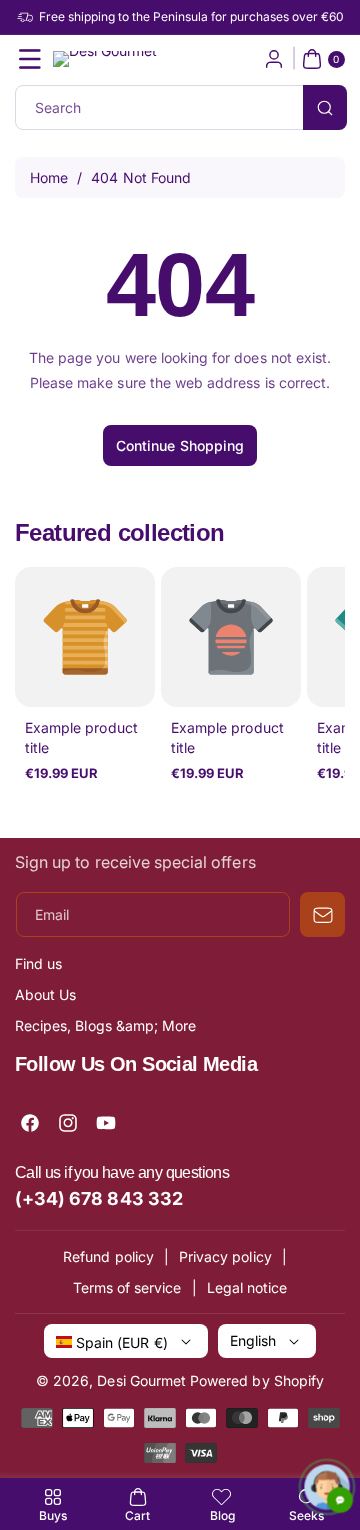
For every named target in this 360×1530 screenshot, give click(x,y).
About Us (45, 994)
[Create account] (274, 59)
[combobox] (180, 107)
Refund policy (108, 1256)
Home (49, 177)
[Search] (325, 107)
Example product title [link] (81, 737)
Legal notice (247, 1287)
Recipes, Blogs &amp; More (105, 1025)
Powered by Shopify (257, 1380)
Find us (38, 963)
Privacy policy (225, 1256)
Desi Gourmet (141, 1380)
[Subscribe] (322, 914)
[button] (30, 59)
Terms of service (127, 1287)
